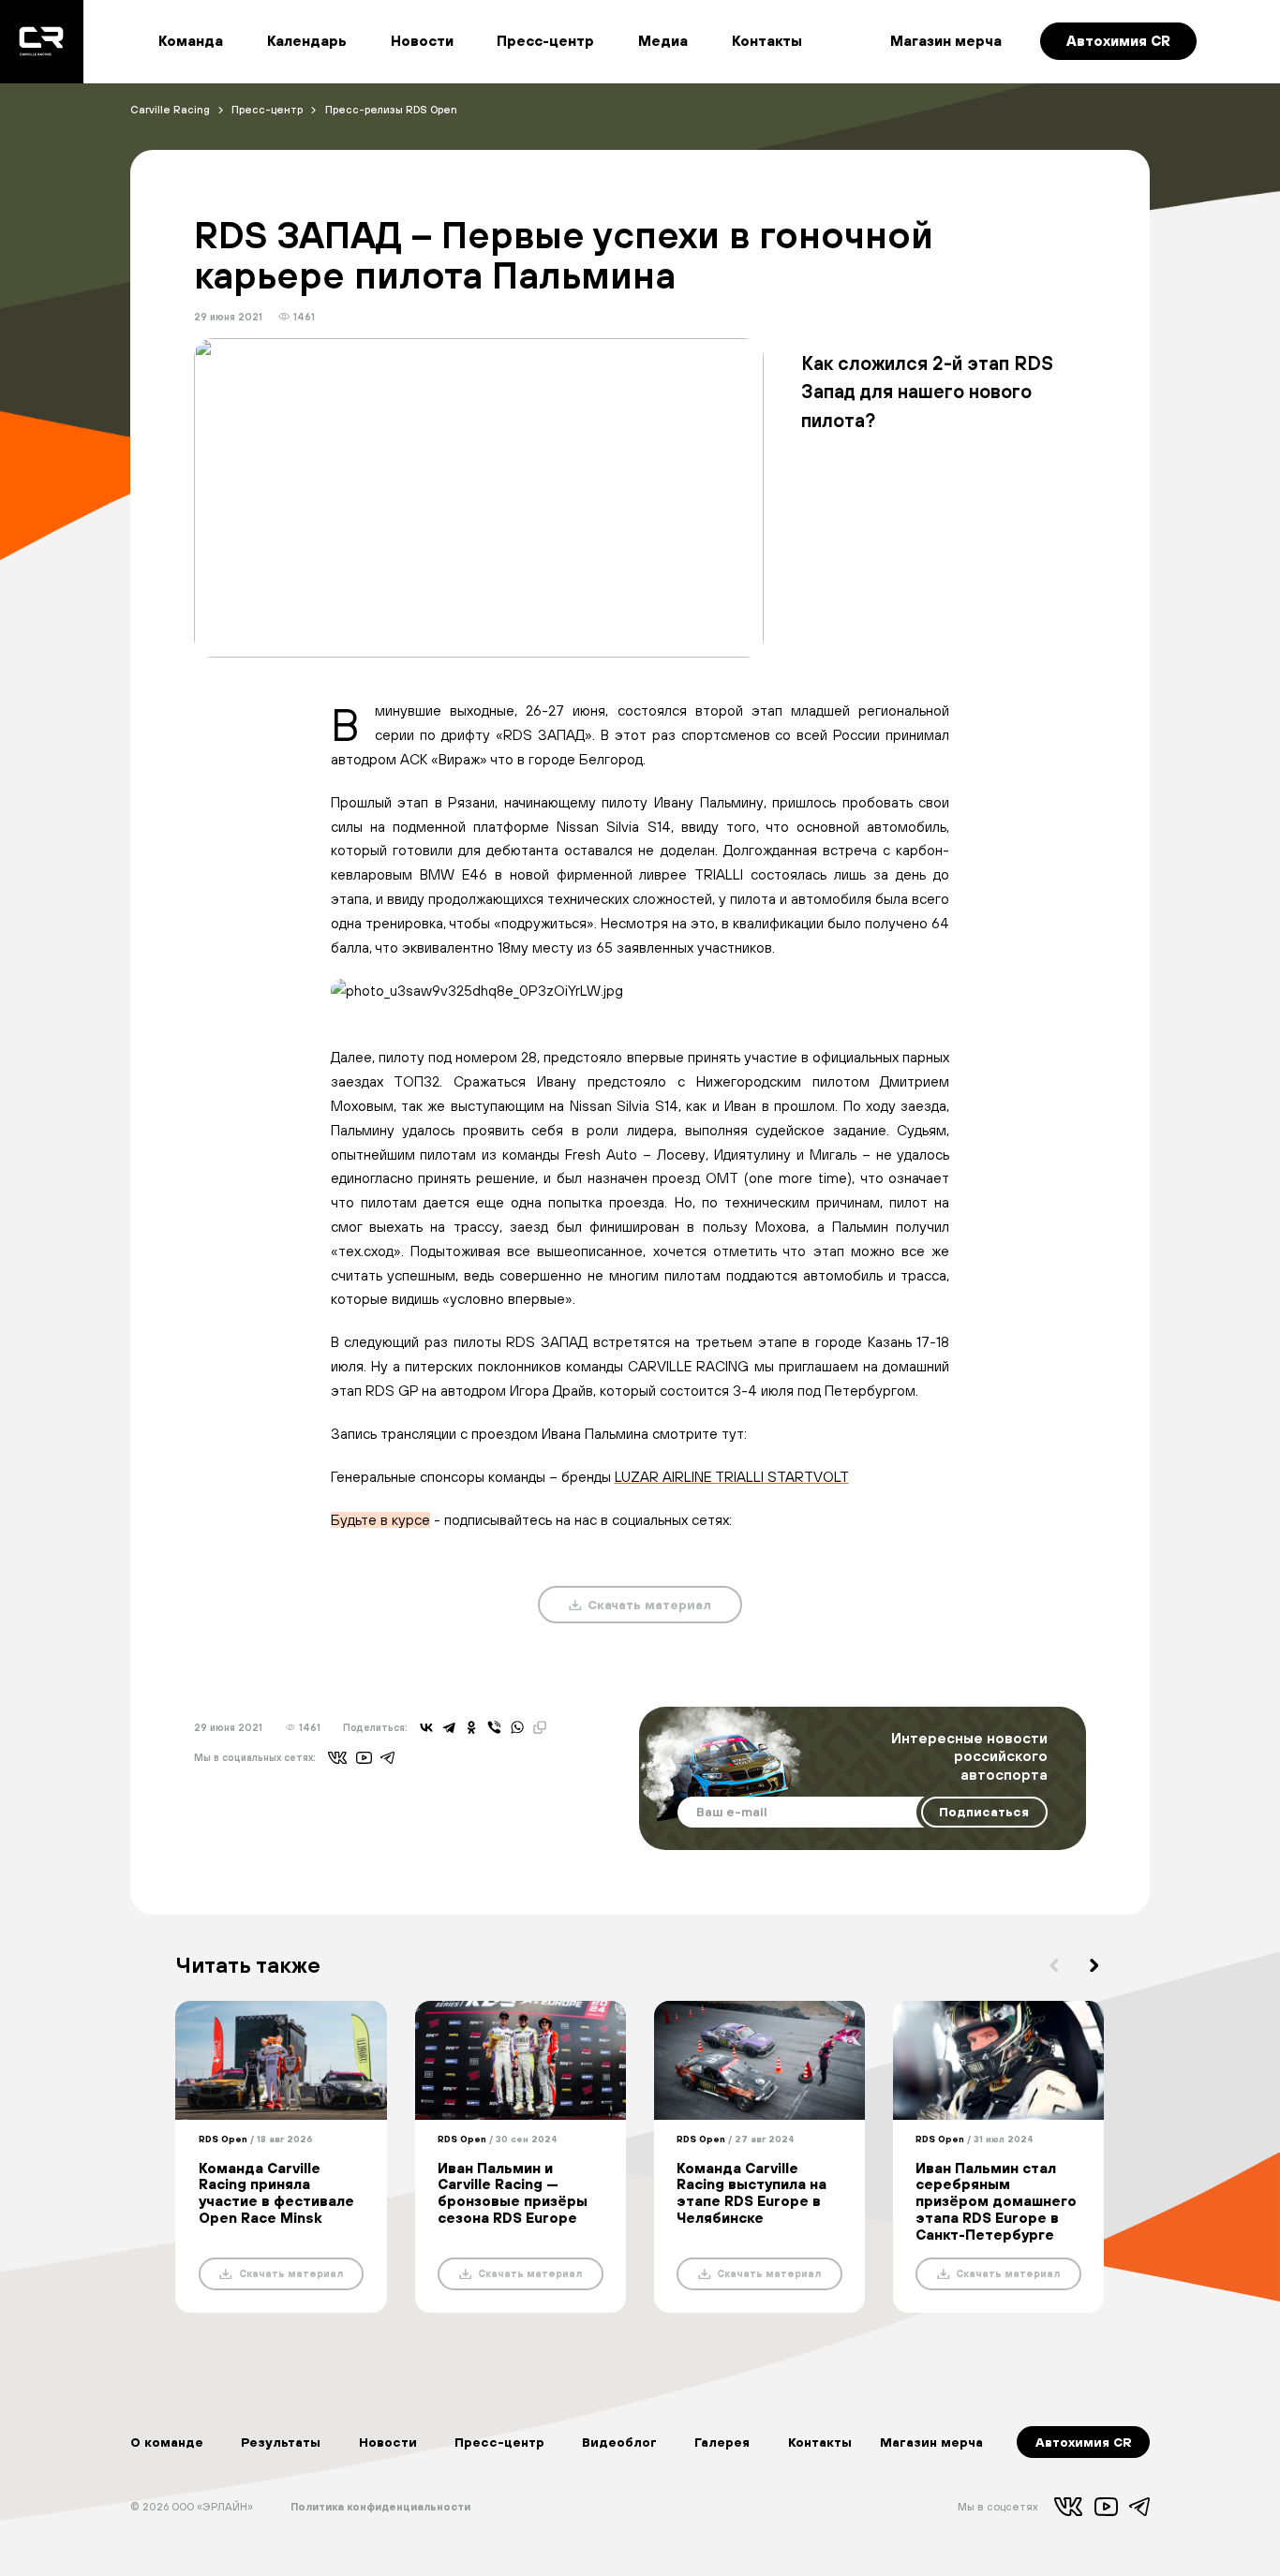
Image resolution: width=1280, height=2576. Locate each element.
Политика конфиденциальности (380, 2506)
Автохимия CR (1118, 41)
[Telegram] (449, 1727)
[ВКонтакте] (426, 1727)
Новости (422, 41)
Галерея (722, 2442)
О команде (167, 2442)
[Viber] (494, 1727)
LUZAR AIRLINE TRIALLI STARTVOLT (732, 1477)
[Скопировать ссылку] (540, 1727)
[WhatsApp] (517, 1727)
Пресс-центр (545, 41)
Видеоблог (619, 2442)
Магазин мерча (946, 41)
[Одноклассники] (471, 1727)
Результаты (281, 2442)
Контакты (767, 41)
